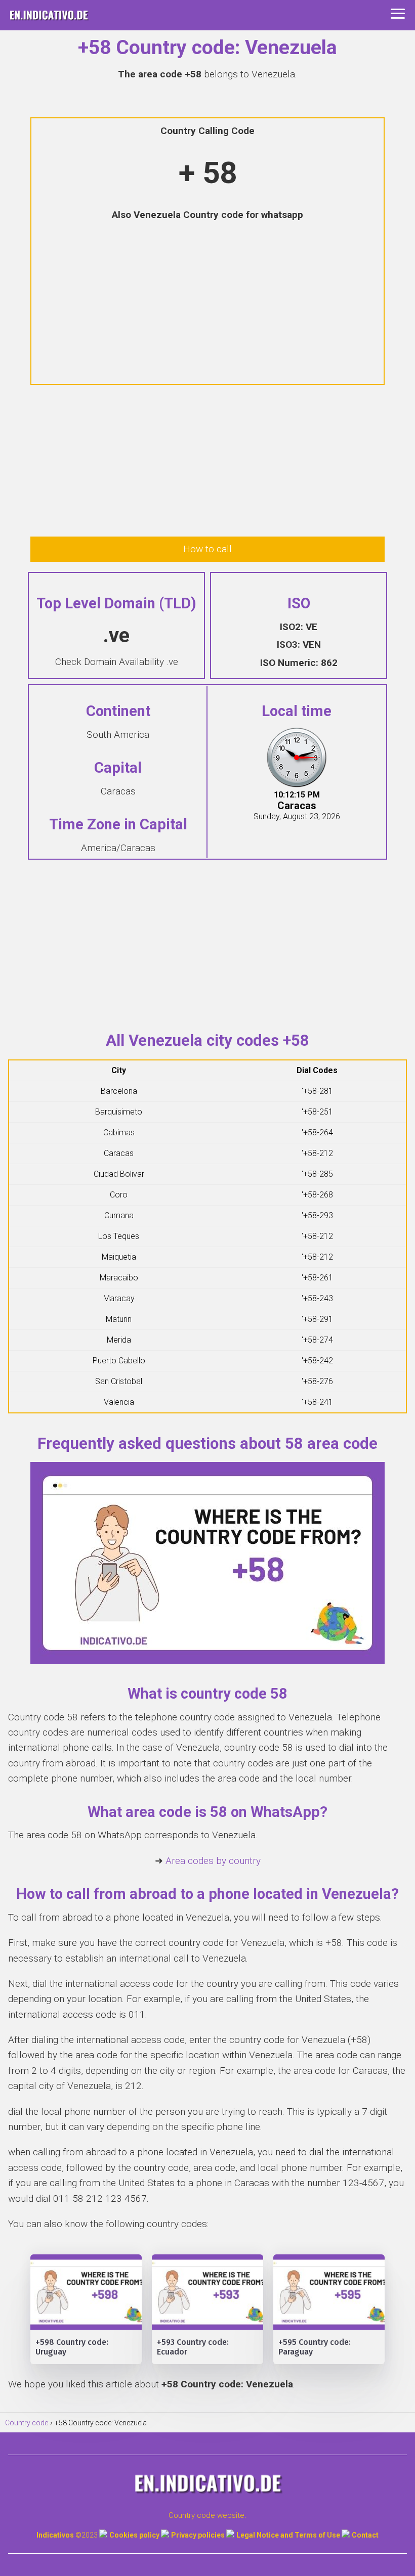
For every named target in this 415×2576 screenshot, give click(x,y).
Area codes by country (213, 1861)
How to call (207, 549)
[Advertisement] (207, 304)
